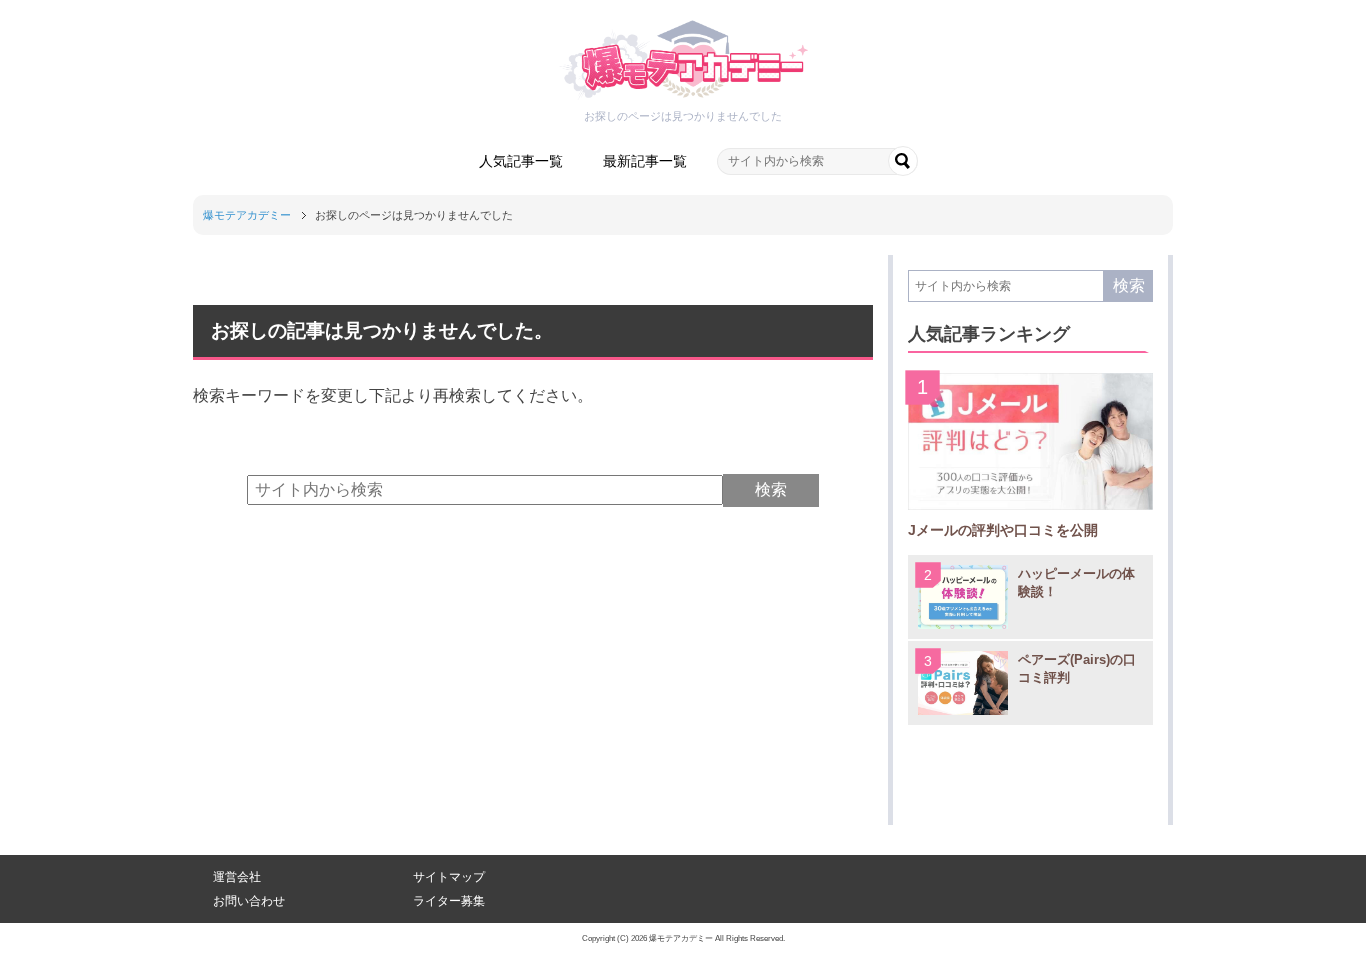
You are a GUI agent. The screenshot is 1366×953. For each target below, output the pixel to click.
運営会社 (237, 877)
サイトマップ (449, 877)
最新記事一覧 (645, 161)
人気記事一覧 (521, 161)
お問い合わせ (249, 901)
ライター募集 (449, 901)
